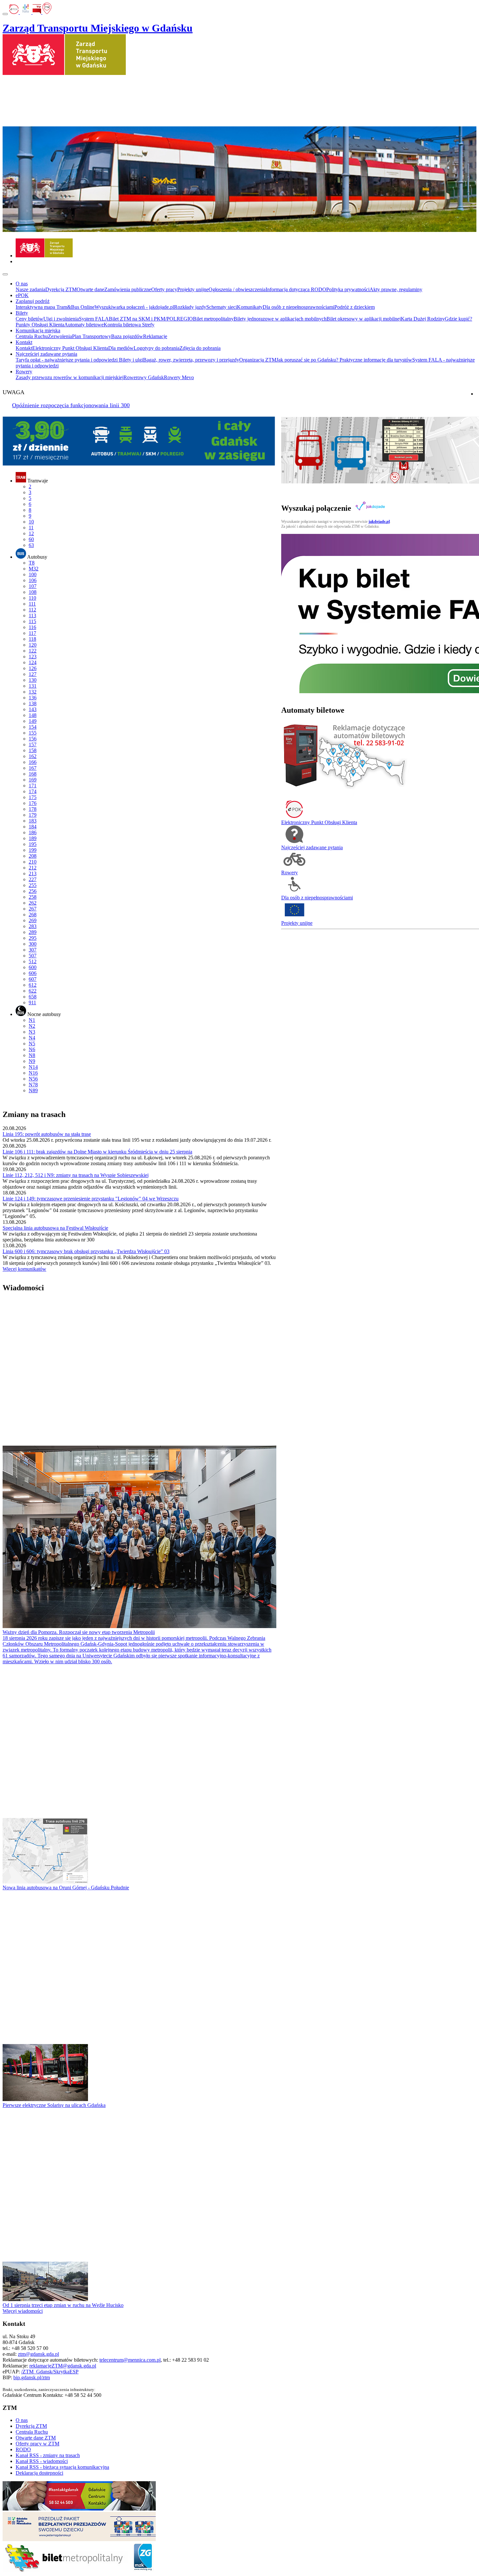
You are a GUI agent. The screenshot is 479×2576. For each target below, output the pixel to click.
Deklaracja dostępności (39, 2473)
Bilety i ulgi (131, 360)
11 (31, 528)
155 (33, 733)
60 (31, 539)
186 (33, 832)
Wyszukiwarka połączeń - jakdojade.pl (134, 307)
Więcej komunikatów (24, 1269)
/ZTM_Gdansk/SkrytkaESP (50, 2372)
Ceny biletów (29, 319)
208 (33, 856)
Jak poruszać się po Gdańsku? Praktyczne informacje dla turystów (344, 360)
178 (33, 809)
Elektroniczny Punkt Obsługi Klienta (70, 348)
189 (33, 838)
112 (32, 610)
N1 (32, 1020)
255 (33, 885)
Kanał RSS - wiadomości (42, 2461)
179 (33, 815)
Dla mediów (121, 348)
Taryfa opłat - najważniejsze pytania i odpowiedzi (67, 360)
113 (32, 615)
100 (33, 574)
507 (33, 956)
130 (33, 680)
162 (33, 756)
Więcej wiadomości (23, 2311)
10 (31, 522)
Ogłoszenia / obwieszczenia (237, 289)
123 (33, 657)
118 (32, 639)
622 (33, 991)
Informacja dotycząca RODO (296, 289)
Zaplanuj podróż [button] (33, 301)
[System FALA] (26, 12)
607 (33, 979)
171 (33, 786)
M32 (34, 569)
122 (33, 651)
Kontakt (24, 348)
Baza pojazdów (127, 336)
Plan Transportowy (92, 336)
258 (33, 897)
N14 (33, 1067)
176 (33, 803)
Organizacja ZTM (258, 360)
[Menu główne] (5, 274)
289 (33, 932)
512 (33, 961)
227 (33, 879)
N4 (32, 1038)
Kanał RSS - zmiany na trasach (48, 2455)
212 (33, 868)
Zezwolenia (60, 336)
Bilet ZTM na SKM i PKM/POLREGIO (151, 319)
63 (31, 545)
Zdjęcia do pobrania (200, 348)
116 (32, 627)
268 (33, 915)
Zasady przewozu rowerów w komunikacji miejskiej (70, 377)
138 (33, 703)
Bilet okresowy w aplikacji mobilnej (364, 319)
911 (32, 1002)
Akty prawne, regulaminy (396, 289)
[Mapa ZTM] (47, 12)
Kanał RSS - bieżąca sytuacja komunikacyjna (62, 2467)
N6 (32, 1049)
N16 (33, 1073)
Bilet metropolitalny (213, 319)
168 (33, 774)
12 (31, 533)
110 (32, 598)
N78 (33, 1085)
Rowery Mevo (179, 377)
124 (33, 662)
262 (33, 903)
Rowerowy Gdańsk (144, 377)
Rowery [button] (24, 372)
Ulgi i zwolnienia (61, 319)
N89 (33, 1090)
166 (33, 762)
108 (33, 592)
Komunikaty (250, 307)
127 (33, 674)
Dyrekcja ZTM (61, 289)
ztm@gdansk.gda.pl (38, 2354)
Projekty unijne (193, 289)
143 (33, 709)
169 (33, 780)
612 (33, 985)
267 (33, 909)
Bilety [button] (22, 313)
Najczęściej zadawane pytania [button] (46, 354)
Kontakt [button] (24, 342)
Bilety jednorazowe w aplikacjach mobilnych (280, 319)
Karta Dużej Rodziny (423, 319)
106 (33, 580)
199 (33, 850)
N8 (32, 1055)
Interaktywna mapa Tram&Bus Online (55, 307)
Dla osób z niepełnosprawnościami (298, 307)
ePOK (22, 295)
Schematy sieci (222, 307)
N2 (32, 1026)
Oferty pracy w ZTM (37, 2444)
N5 (32, 1044)
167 (33, 768)
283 (33, 926)
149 (33, 721)
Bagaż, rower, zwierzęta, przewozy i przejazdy (191, 360)
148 (33, 715)
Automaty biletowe (84, 325)
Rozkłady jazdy (190, 307)
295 (33, 938)
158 (33, 750)
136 (33, 698)
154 (33, 727)
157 (33, 744)
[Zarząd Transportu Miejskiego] (44, 256)
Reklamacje (155, 336)
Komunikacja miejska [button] (38, 330)
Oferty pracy (164, 289)
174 (33, 791)
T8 (32, 563)
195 (33, 844)
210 (33, 862)
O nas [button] (22, 284)
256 (33, 891)
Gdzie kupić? (458, 319)
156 (33, 739)
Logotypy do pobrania (157, 348)
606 (33, 973)
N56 (33, 1079)
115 (32, 621)
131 (33, 686)
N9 (32, 1061)
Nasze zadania (30, 289)
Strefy (148, 325)
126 (33, 668)
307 (33, 950)
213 (33, 873)
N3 (32, 1032)
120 (33, 645)
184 (33, 827)
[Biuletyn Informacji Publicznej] (37, 12)
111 (32, 604)
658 (33, 997)
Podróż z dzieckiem (355, 307)
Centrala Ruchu (32, 336)
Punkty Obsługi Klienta (40, 325)
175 (33, 797)
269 (33, 920)
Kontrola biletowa (123, 325)
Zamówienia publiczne (128, 289)
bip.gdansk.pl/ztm (32, 2377)
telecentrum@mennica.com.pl (130, 2360)
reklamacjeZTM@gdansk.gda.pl (63, 2366)
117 (32, 633)
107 (33, 586)
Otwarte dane (90, 289)
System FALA (94, 319)
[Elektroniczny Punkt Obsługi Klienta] (15, 12)
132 (33, 692)
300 (33, 944)
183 (33, 821)
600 (33, 967)
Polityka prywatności (348, 289)
